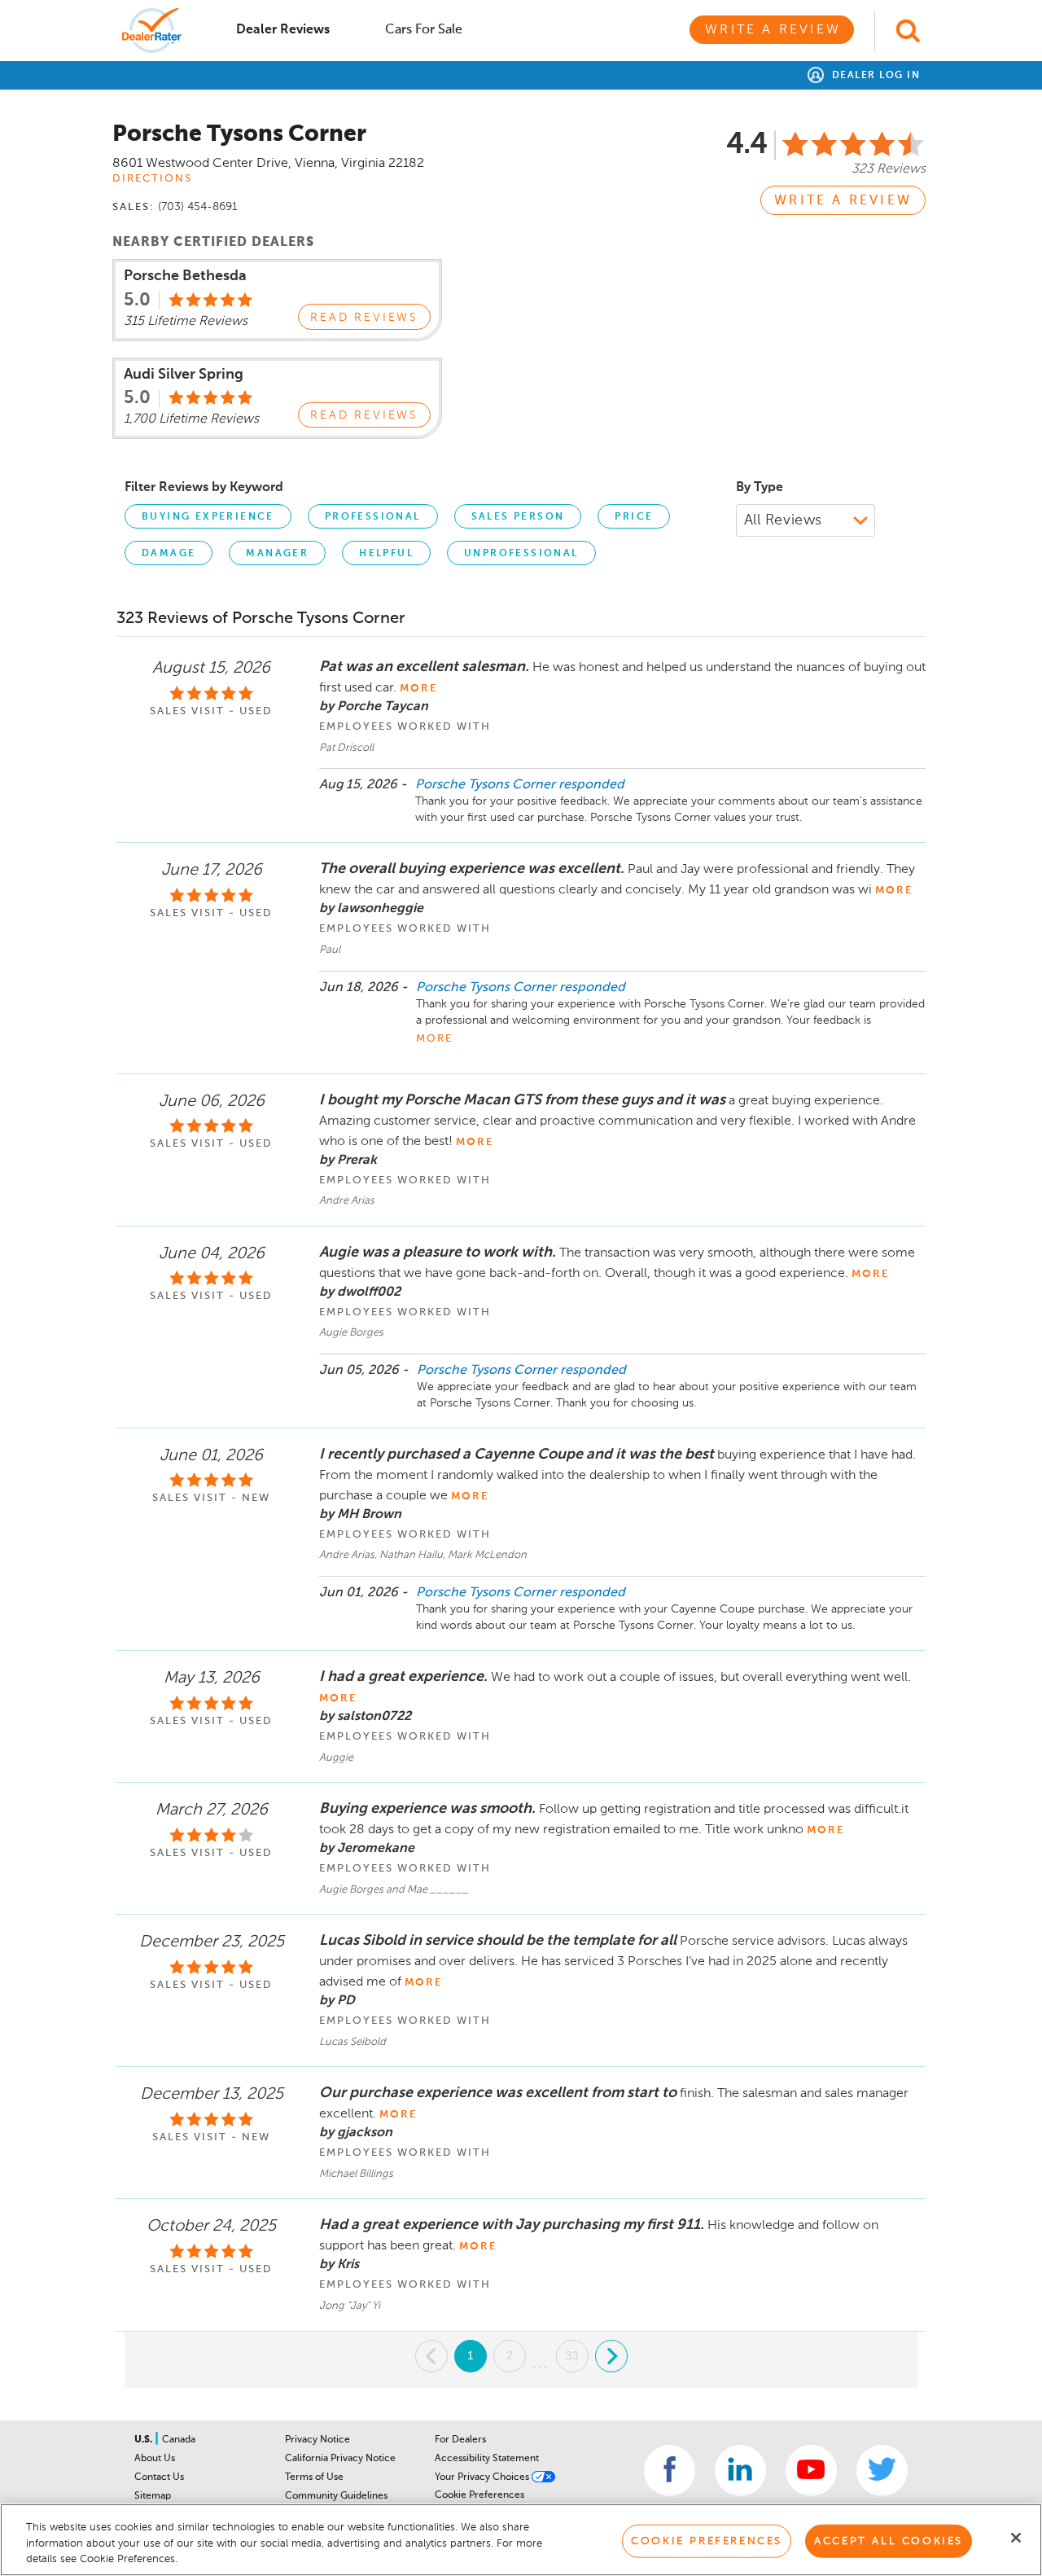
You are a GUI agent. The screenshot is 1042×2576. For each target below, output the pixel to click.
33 (572, 2355)
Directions (152, 179)
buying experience (208, 517)
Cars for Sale (424, 30)
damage (169, 554)
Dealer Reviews (283, 30)
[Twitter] (882, 2471)
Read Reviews (364, 318)
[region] (521, 2540)
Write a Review (773, 30)
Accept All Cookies (889, 2541)
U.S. (144, 2440)
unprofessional (521, 554)
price (634, 517)
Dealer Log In (874, 76)
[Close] (1016, 2538)
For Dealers (460, 2440)
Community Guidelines (336, 2496)
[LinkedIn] (740, 2471)
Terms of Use (314, 2477)
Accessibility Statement (487, 2459)
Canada (179, 2440)
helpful (386, 554)
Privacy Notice (317, 2440)
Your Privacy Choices (483, 2477)
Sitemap (153, 2496)
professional (373, 517)
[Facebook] (670, 2471)
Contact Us (159, 2477)
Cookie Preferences (479, 2495)
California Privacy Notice (340, 2459)
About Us (155, 2459)
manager (277, 554)
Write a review (843, 201)
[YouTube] (811, 2471)
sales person (518, 517)
